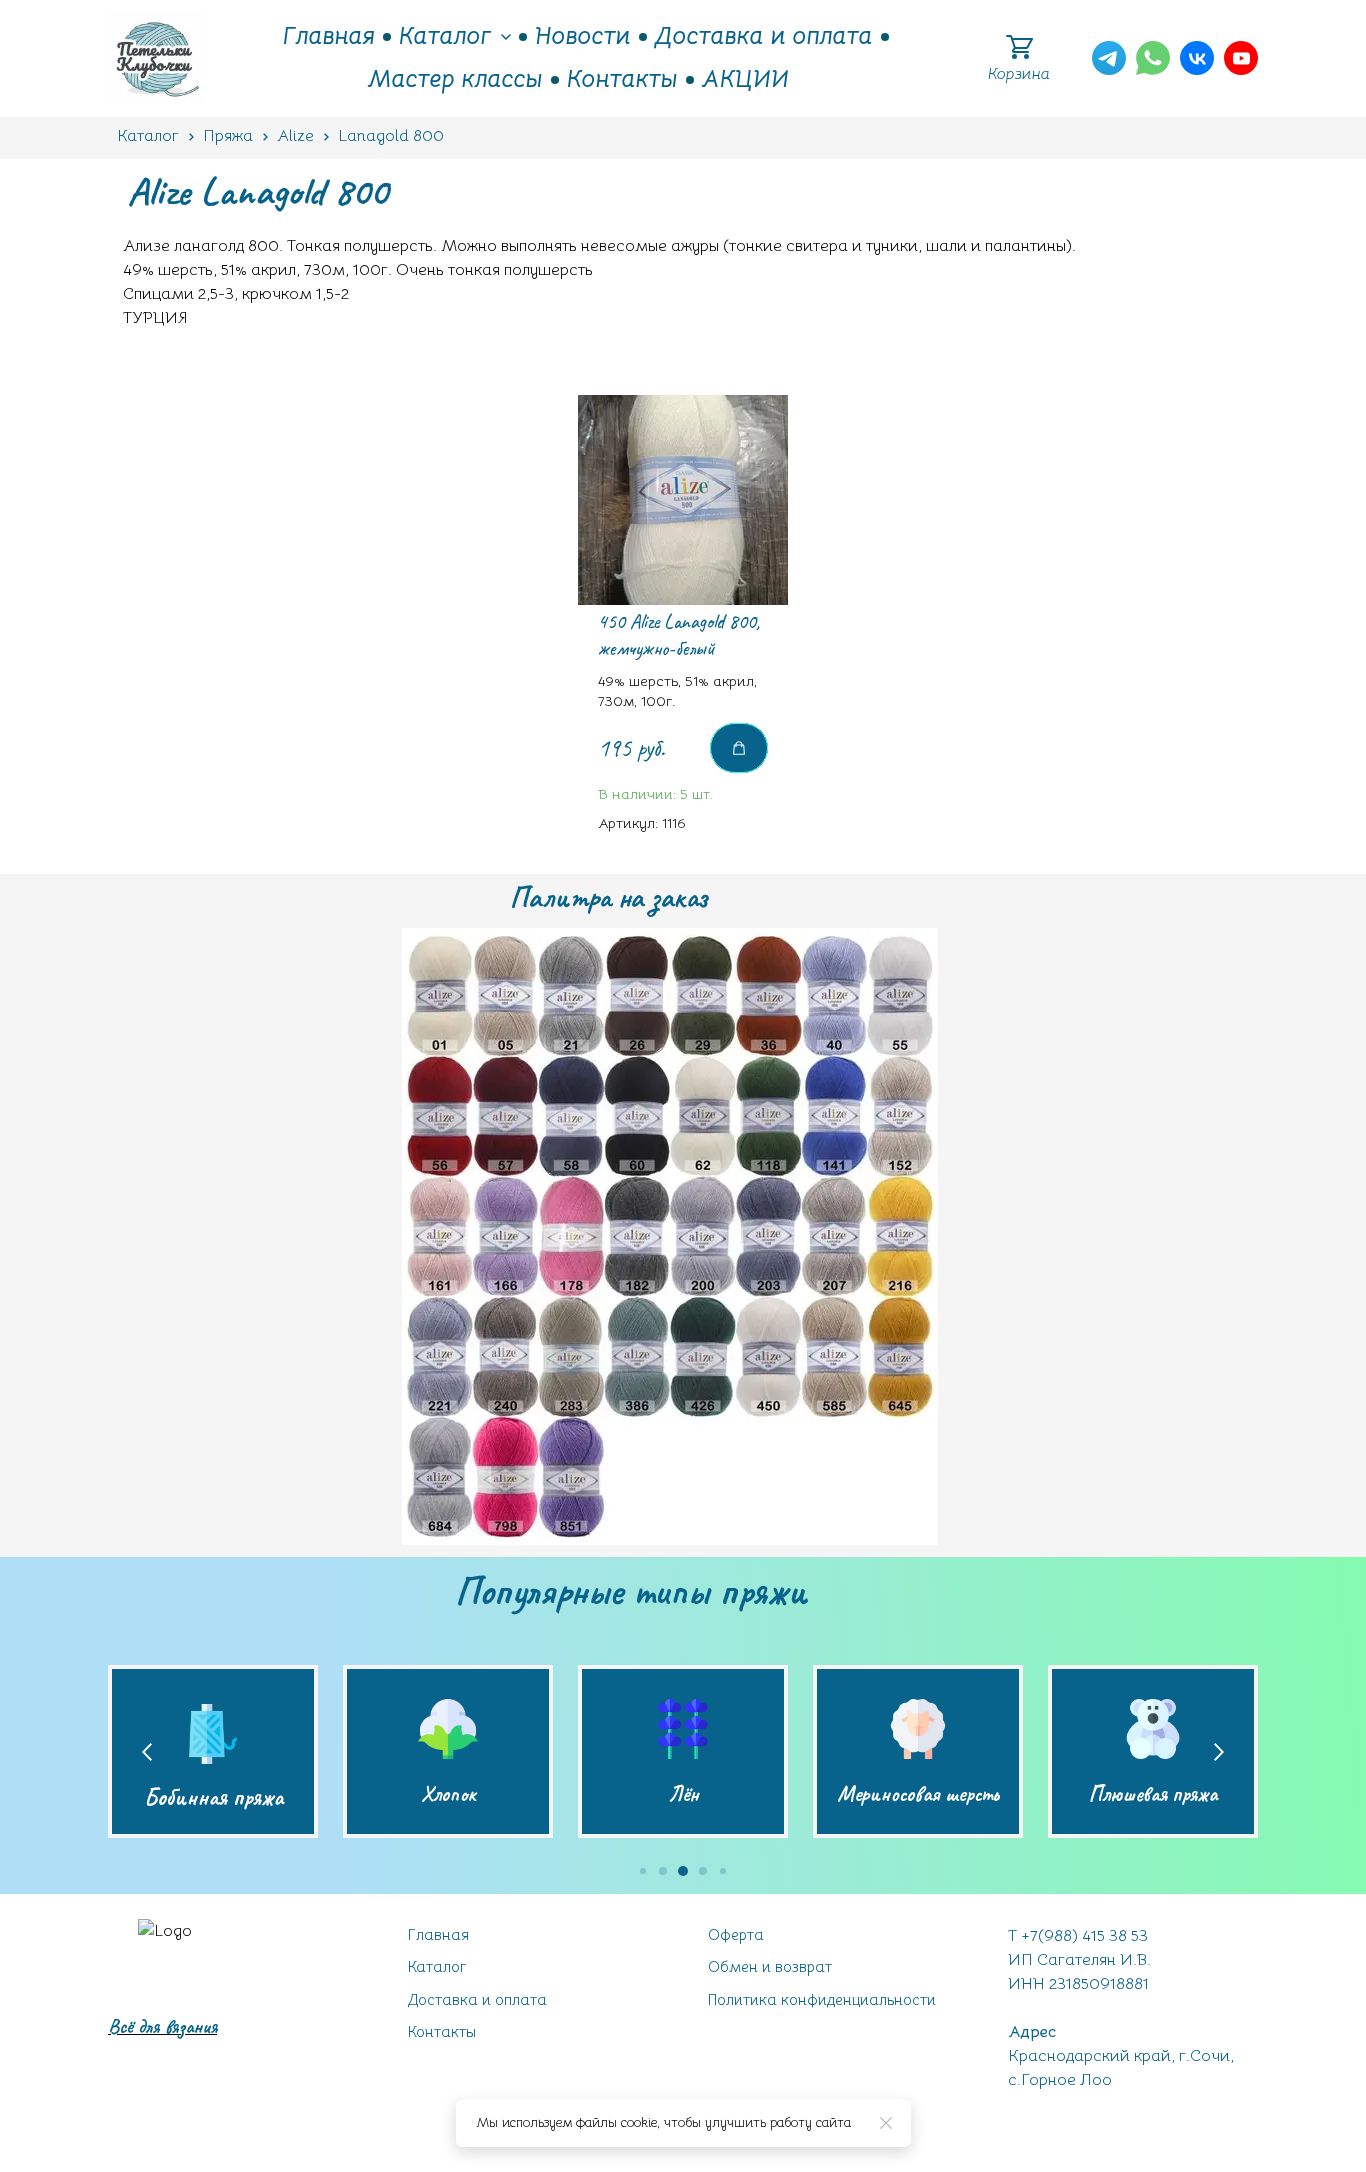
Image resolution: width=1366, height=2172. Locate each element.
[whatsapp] (1153, 58)
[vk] (1197, 58)
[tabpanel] (683, 624)
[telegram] (1109, 58)
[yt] (1241, 58)
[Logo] (156, 58)
